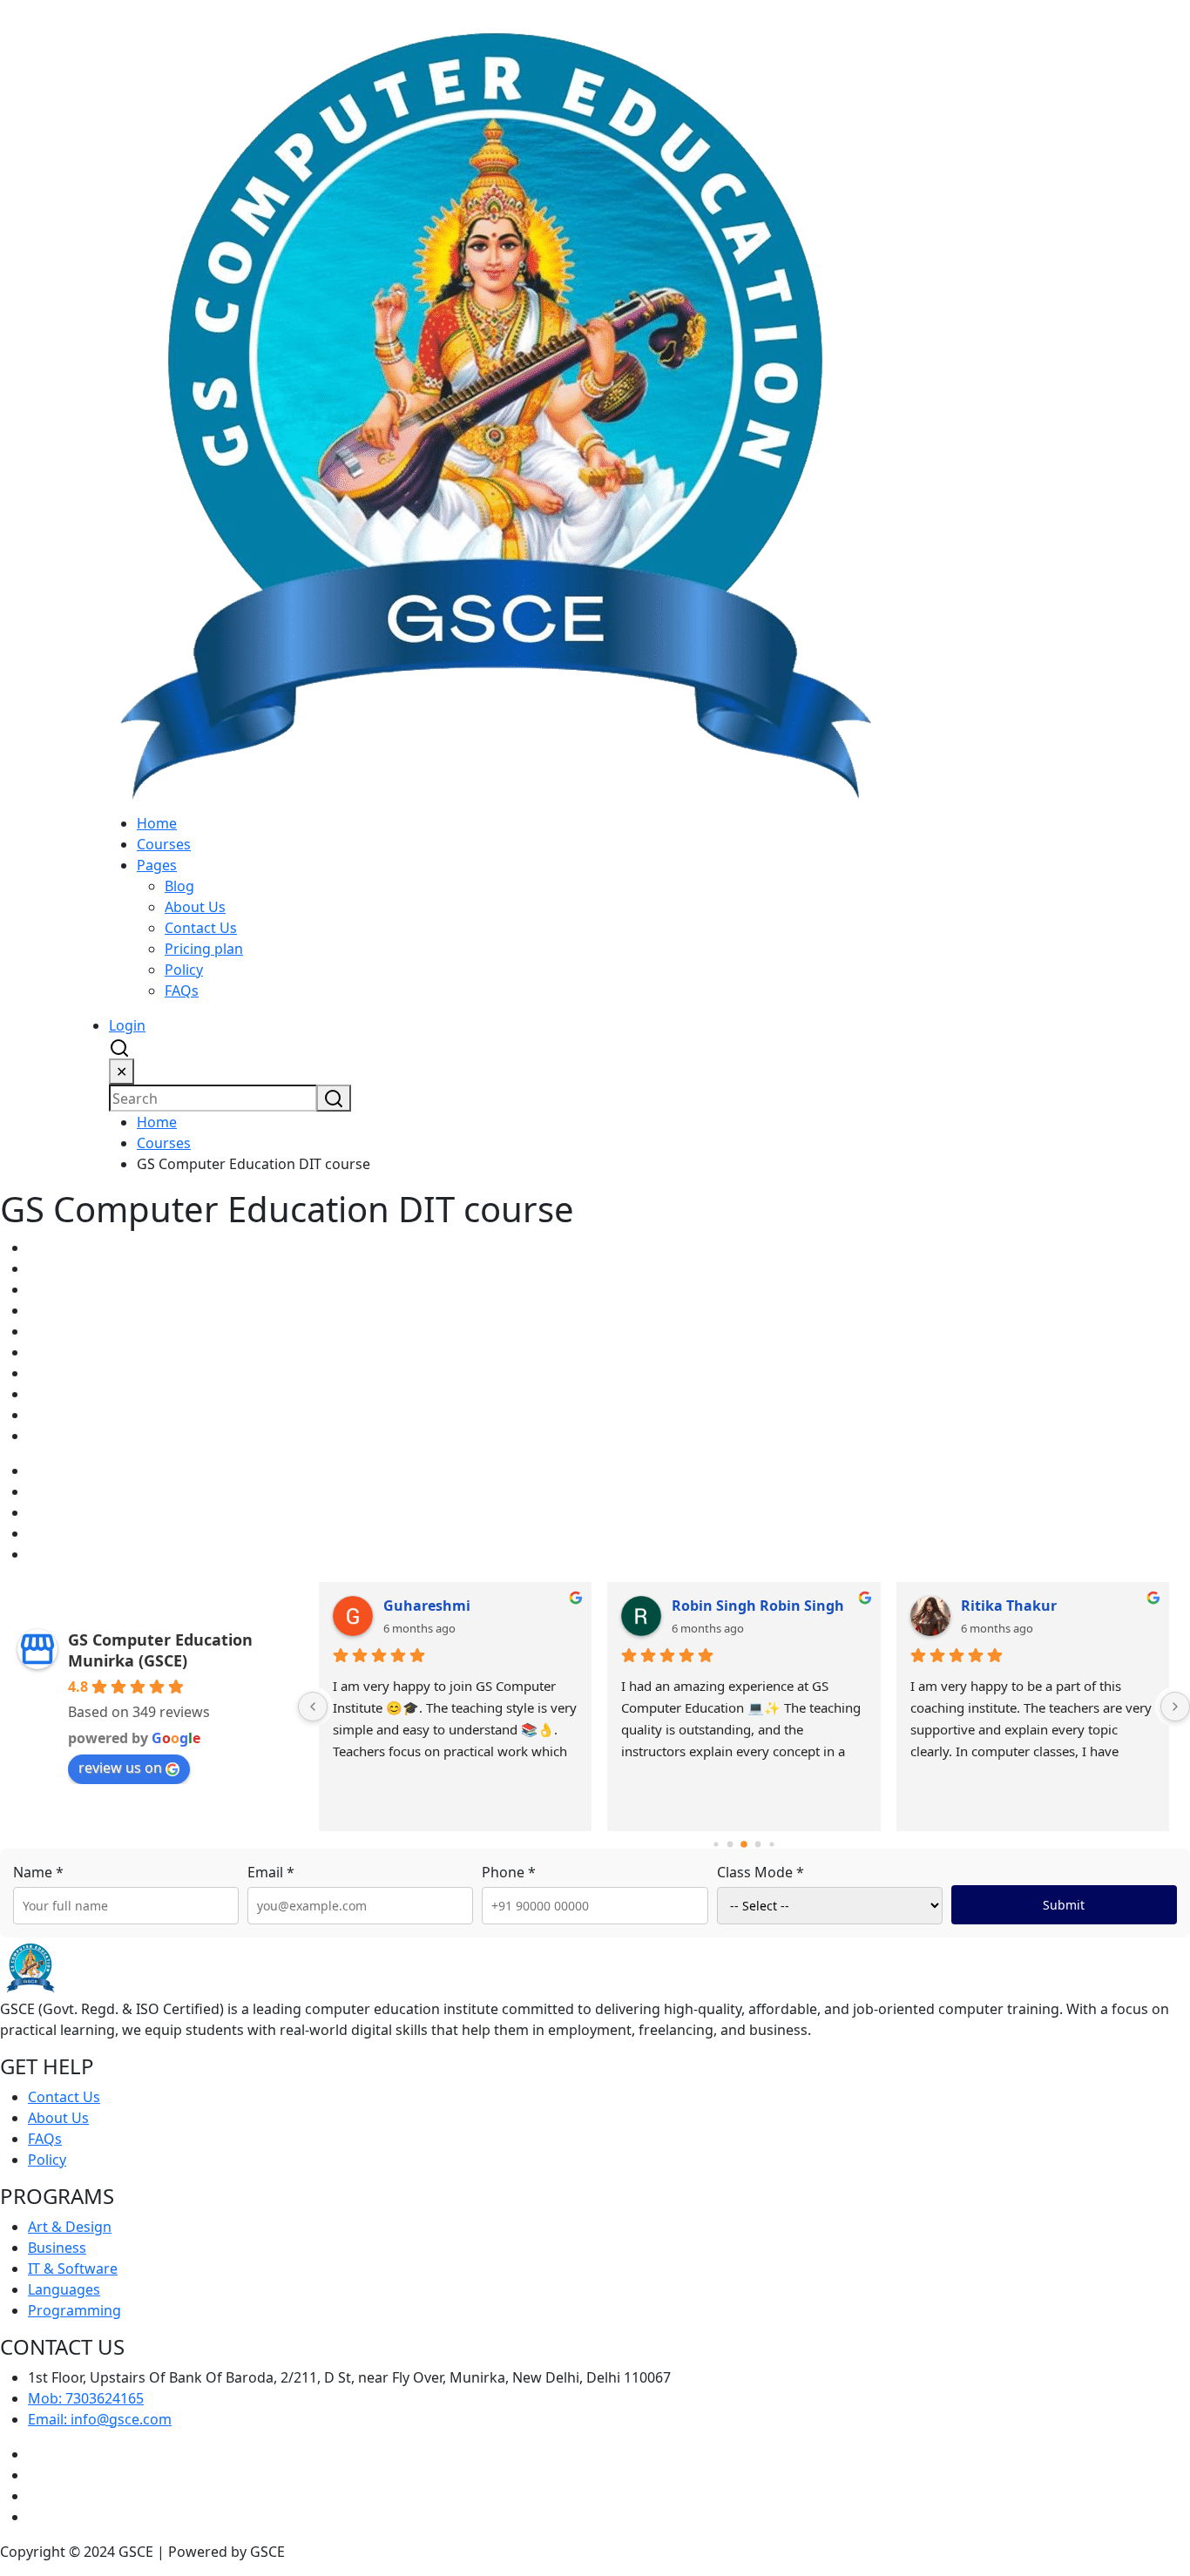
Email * (271, 1872)
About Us (195, 907)
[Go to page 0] (716, 1845)
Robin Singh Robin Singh (758, 1606)
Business (57, 2248)
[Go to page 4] (771, 1845)
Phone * (509, 1872)
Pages (157, 865)
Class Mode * (761, 1872)
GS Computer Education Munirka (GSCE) (160, 1650)
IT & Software (73, 2268)
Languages (64, 2289)
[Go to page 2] (744, 1845)
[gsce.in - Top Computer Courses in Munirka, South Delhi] (495, 405)
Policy (184, 970)
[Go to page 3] (757, 1845)
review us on (120, 1768)
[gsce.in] (30, 1967)
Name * (38, 1872)
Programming (74, 2310)
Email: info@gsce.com (100, 2419)
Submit (1064, 1905)
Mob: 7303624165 (86, 2398)
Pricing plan (204, 949)
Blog (179, 886)
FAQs (182, 991)
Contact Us (201, 928)
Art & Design (70, 2227)
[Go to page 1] (730, 1845)
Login (127, 1025)
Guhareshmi (427, 1606)
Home (157, 823)
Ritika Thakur (1009, 1606)
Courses (164, 844)
